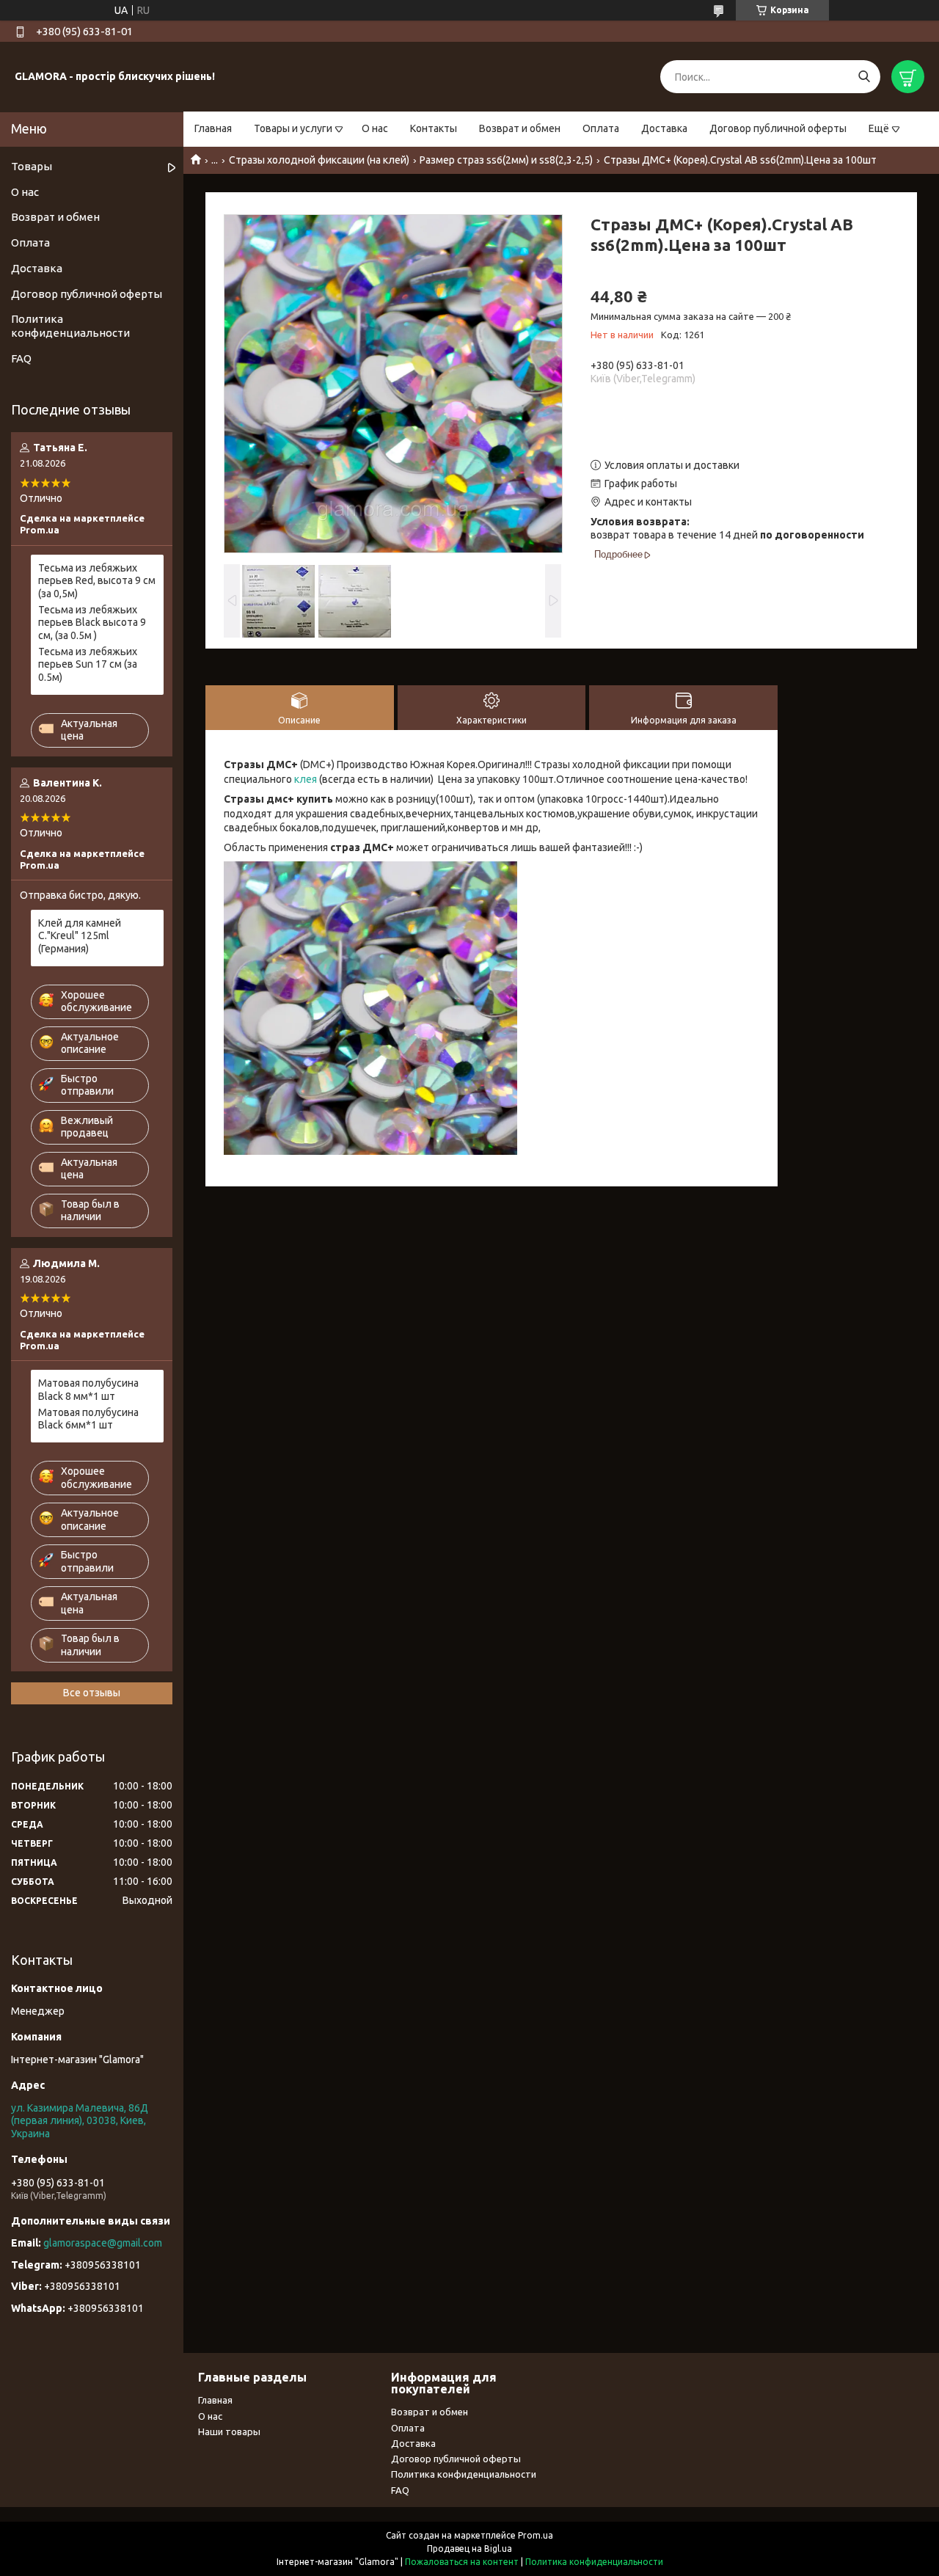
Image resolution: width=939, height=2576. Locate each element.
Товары (32, 166)
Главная (213, 128)
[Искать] (864, 77)
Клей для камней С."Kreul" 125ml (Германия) (80, 936)
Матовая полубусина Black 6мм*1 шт (88, 1419)
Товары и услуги (293, 128)
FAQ (21, 358)
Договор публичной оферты (778, 128)
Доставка (664, 128)
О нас (375, 128)
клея (306, 779)
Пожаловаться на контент (462, 2562)
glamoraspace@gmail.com (103, 2243)
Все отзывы (92, 1693)
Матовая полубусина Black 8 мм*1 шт (88, 1390)
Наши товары (229, 2431)
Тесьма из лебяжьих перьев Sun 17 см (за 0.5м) (88, 664)
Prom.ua (536, 2535)
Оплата (601, 128)
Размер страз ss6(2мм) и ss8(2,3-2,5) (506, 160)
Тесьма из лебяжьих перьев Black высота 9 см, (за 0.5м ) (92, 623)
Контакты (434, 128)
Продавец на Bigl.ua (469, 2548)
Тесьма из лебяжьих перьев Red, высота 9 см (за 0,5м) (97, 581)
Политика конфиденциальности (70, 326)
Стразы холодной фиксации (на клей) (319, 160)
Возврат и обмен (520, 128)
